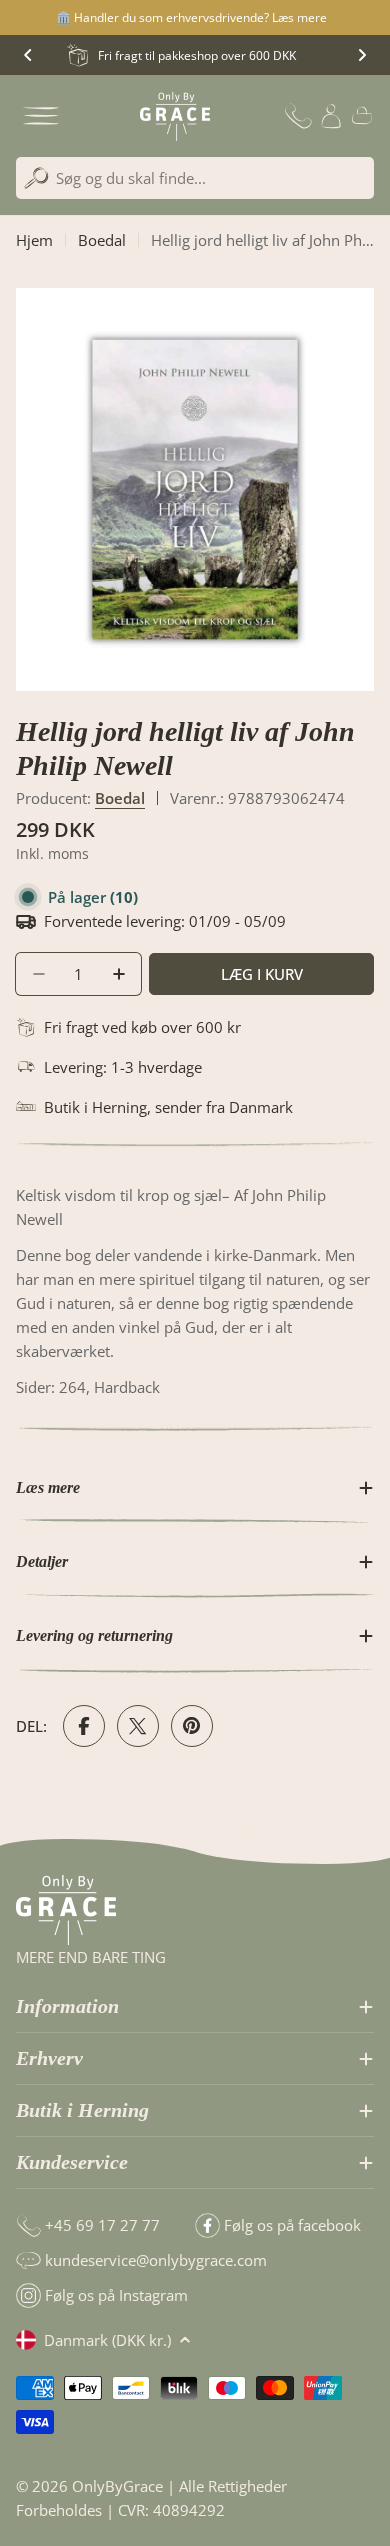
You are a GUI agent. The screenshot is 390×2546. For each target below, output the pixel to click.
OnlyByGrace (117, 2486)
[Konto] (331, 116)
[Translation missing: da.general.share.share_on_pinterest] (192, 1726)
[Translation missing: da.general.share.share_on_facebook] (84, 1726)
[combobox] (195, 178)
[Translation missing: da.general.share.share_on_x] (138, 1726)
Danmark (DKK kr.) (107, 2340)
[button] (28, 55)
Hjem (34, 240)
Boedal (102, 240)
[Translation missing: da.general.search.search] (36, 178)
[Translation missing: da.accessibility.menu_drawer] (41, 116)
